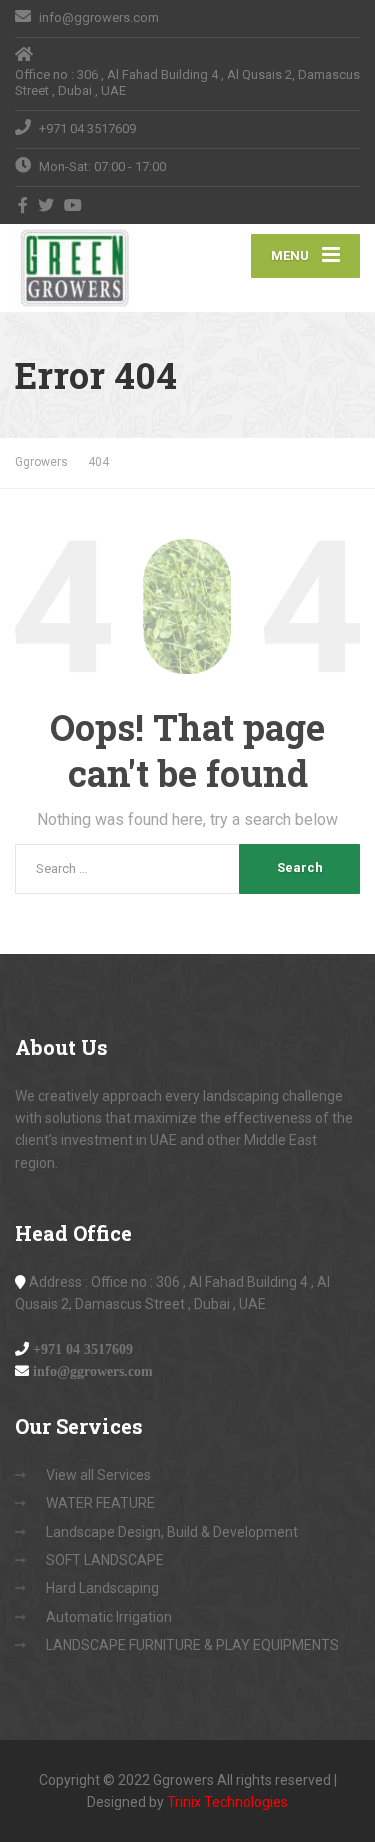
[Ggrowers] (101, 268)
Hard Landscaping (102, 1588)
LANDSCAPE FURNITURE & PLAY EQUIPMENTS (192, 1645)
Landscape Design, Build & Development (172, 1532)
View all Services (98, 1475)
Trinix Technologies (227, 1802)
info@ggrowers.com (93, 1371)
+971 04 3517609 (83, 1349)
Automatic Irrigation (109, 1617)
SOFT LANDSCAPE (105, 1560)
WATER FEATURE (100, 1503)
